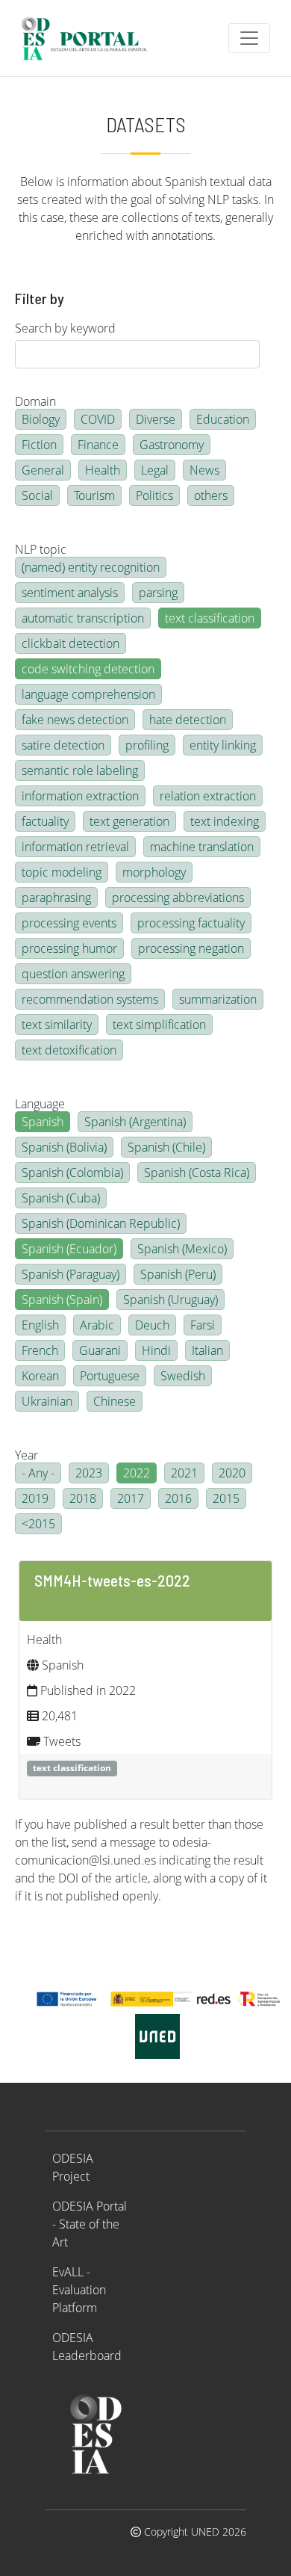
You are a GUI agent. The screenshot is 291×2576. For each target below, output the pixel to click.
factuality (45, 821)
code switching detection (88, 669)
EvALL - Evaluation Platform (79, 2290)
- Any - (38, 1473)
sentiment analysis (70, 593)
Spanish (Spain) (62, 1300)
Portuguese (110, 1376)
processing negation (191, 948)
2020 (232, 1473)
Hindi (156, 1350)
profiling (147, 745)
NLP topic (41, 549)
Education (223, 419)
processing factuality (191, 923)
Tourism (94, 495)
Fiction (39, 445)
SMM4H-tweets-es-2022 (112, 1580)
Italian (207, 1350)
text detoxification (69, 1050)
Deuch (152, 1325)
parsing (158, 593)
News (204, 470)
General (43, 470)
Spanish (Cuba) (61, 1198)
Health (103, 470)
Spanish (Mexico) (182, 1249)
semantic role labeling (80, 770)
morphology (154, 872)
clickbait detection (71, 643)
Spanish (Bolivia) (64, 1147)
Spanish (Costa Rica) (197, 1173)
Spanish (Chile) (166, 1147)
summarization (218, 999)
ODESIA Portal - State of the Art (90, 2224)
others (211, 495)
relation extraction (208, 796)
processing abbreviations (178, 898)
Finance (98, 445)
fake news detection (75, 720)
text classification (210, 618)
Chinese (115, 1401)
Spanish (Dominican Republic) (101, 1223)
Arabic (97, 1325)
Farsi (203, 1325)
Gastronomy (172, 445)
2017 (131, 1498)
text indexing (225, 821)
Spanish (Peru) (178, 1274)
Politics (154, 495)
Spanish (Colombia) (72, 1173)
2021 (184, 1473)
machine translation (202, 847)
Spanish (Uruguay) (170, 1300)
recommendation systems (90, 999)
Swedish (183, 1376)
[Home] (91, 38)
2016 (178, 1498)
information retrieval (75, 847)
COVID (98, 419)
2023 (89, 1473)
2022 (137, 1473)
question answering (73, 974)
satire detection (63, 745)
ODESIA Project (73, 2167)
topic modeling (62, 872)
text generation (129, 821)
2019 (35, 1498)
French (40, 1350)
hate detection (188, 720)
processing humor (69, 948)
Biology (41, 419)
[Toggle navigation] (249, 38)
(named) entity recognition (91, 567)
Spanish (43, 1122)
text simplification (159, 1025)
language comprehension (88, 694)
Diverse (156, 419)
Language (40, 1104)
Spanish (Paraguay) (71, 1274)
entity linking (223, 745)
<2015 (38, 1524)
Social (37, 495)
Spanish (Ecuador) (69, 1249)
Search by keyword (65, 328)
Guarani (100, 1350)
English (40, 1325)
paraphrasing (56, 898)
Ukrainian (47, 1401)
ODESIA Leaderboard (87, 2347)
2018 (83, 1498)
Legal (155, 470)
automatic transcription (83, 618)
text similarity (57, 1025)
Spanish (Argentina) (135, 1122)
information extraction (80, 796)
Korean (40, 1376)
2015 (226, 1498)
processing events (69, 923)
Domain (35, 401)
